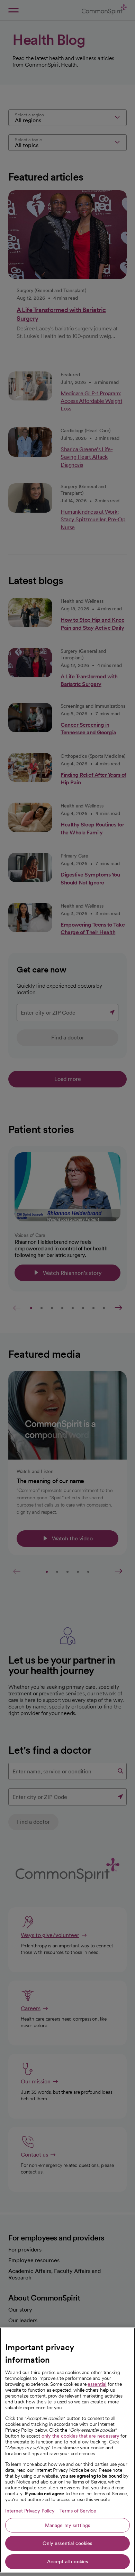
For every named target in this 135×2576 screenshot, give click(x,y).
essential (97, 2384)
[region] (67, 2450)
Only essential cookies (67, 2543)
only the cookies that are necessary (80, 2436)
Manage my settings (68, 2525)
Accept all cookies (68, 2562)
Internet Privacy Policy (30, 2511)
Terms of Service (78, 2511)
